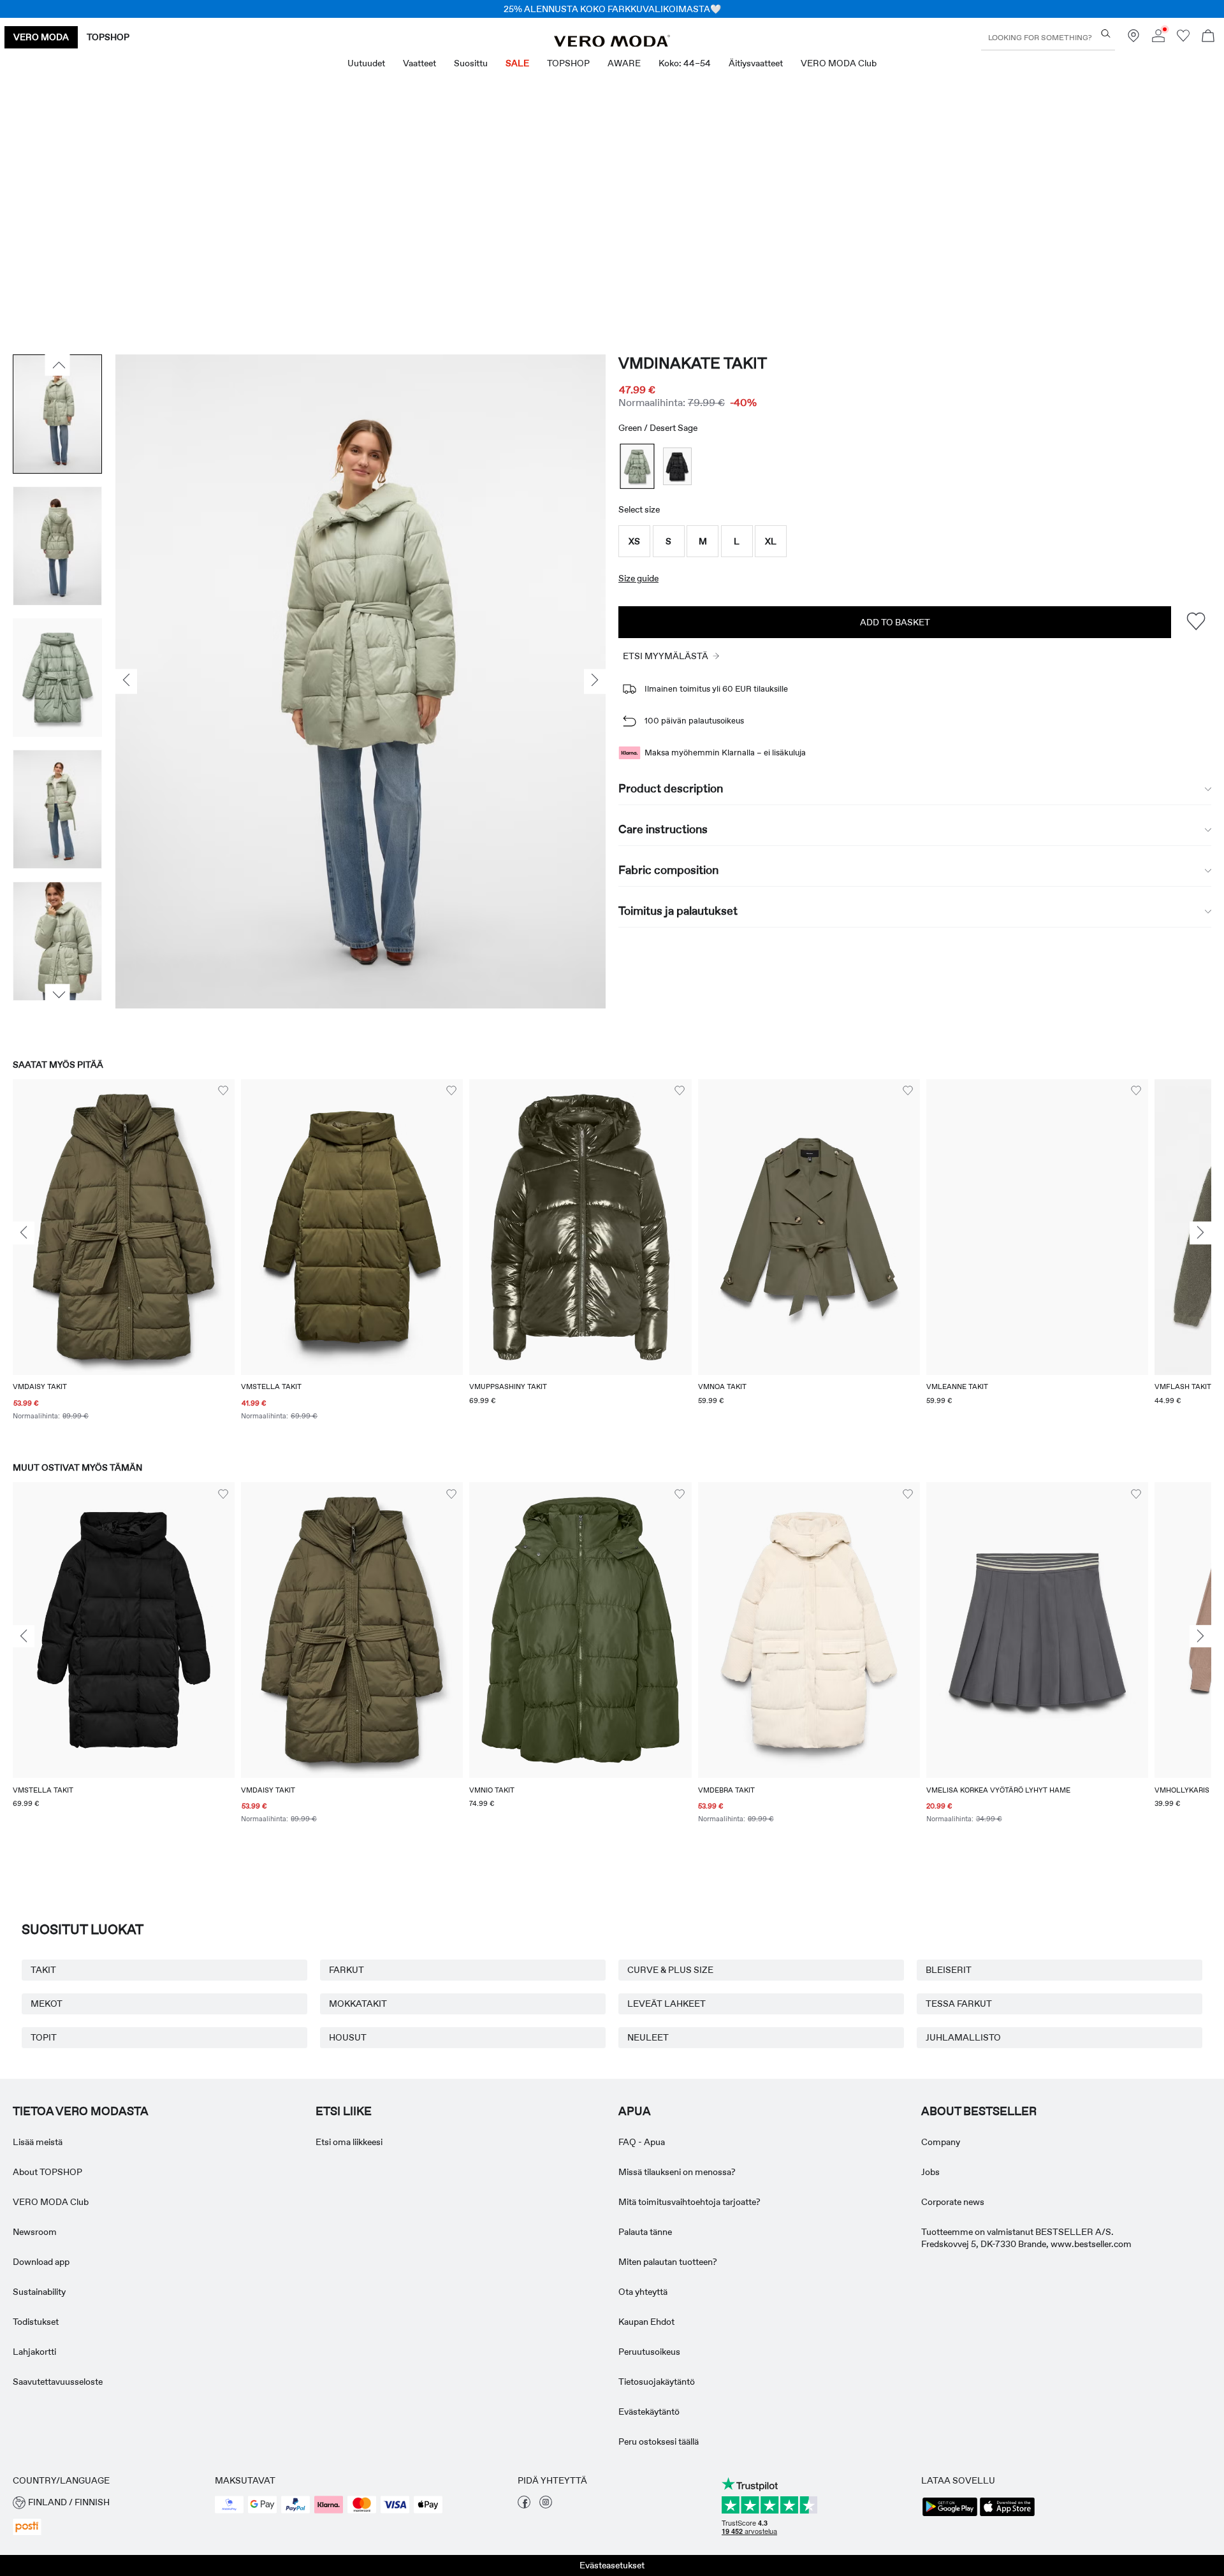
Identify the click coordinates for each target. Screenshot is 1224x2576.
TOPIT (44, 2037)
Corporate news (953, 2202)
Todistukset (36, 2322)
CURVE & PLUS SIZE (670, 1970)
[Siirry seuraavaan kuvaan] (58, 994)
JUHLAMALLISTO (963, 2037)
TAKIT (43, 1970)
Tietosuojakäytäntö (657, 2382)
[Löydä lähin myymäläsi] (1133, 39)
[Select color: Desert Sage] (637, 466)
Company (941, 2142)
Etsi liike (344, 2111)
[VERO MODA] (612, 43)
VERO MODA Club (51, 2202)
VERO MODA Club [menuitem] (839, 63)
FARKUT (346, 1970)
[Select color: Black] (677, 466)
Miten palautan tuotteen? (668, 2262)
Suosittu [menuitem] (471, 63)
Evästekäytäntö (649, 2412)
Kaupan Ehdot (646, 2322)
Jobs (930, 2172)
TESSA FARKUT (959, 2004)
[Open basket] (1208, 37)
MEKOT (47, 2004)
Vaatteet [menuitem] (419, 63)
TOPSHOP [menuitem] (568, 63)
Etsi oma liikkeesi (349, 2142)
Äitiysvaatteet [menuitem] (756, 63)
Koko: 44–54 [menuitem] (685, 63)
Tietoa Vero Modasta (81, 2111)
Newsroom (35, 2232)
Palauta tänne (645, 2232)
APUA (635, 2111)
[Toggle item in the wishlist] (1196, 622)
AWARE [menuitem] (624, 63)
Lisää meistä (38, 2142)
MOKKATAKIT (358, 2004)
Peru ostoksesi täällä (659, 2441)
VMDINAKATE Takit (693, 363)
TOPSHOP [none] (108, 37)
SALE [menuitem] (517, 63)
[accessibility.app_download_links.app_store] (1007, 2515)
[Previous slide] (24, 1233)
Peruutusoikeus (649, 2352)
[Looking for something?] (1106, 33)
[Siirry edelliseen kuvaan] (58, 365)
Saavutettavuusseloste (58, 2382)
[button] (634, 541)
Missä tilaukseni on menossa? (677, 2172)
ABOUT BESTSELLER (979, 2111)
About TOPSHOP (47, 2172)
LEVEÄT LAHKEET (667, 2004)
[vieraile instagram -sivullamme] (546, 2505)
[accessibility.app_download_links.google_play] (950, 2515)
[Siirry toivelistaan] (1183, 39)
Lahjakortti (34, 2352)
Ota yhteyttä (643, 2292)
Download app (41, 2262)
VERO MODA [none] (41, 37)
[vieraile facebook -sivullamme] (524, 2505)
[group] (124, 1258)
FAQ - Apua (642, 2142)
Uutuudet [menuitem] (366, 63)
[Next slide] (1200, 1233)
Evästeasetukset (612, 2565)
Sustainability (39, 2292)
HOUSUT (348, 2037)
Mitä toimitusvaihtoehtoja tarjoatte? (689, 2202)
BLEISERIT (949, 1970)
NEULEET (648, 2037)
